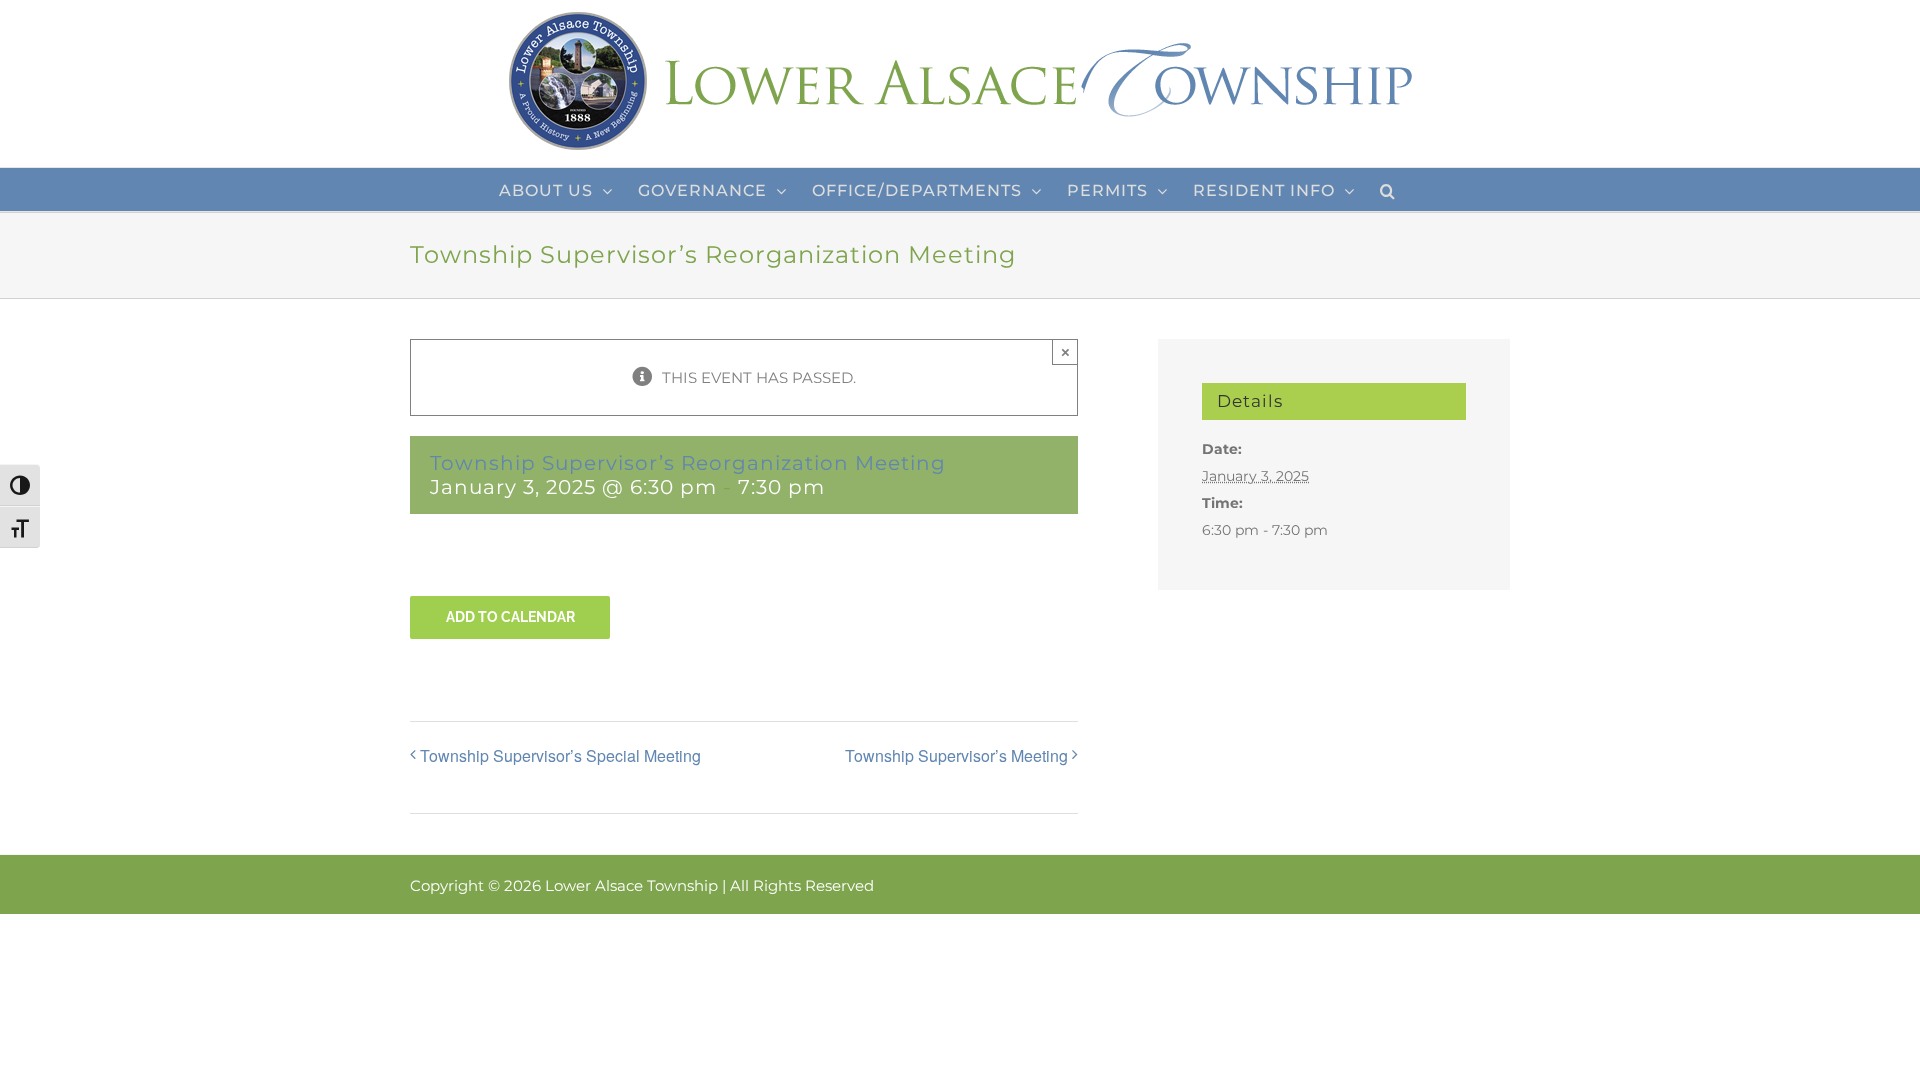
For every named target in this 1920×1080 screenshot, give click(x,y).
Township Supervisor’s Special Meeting (560, 755)
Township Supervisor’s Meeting (956, 755)
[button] (1388, 189)
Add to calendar (510, 617)
